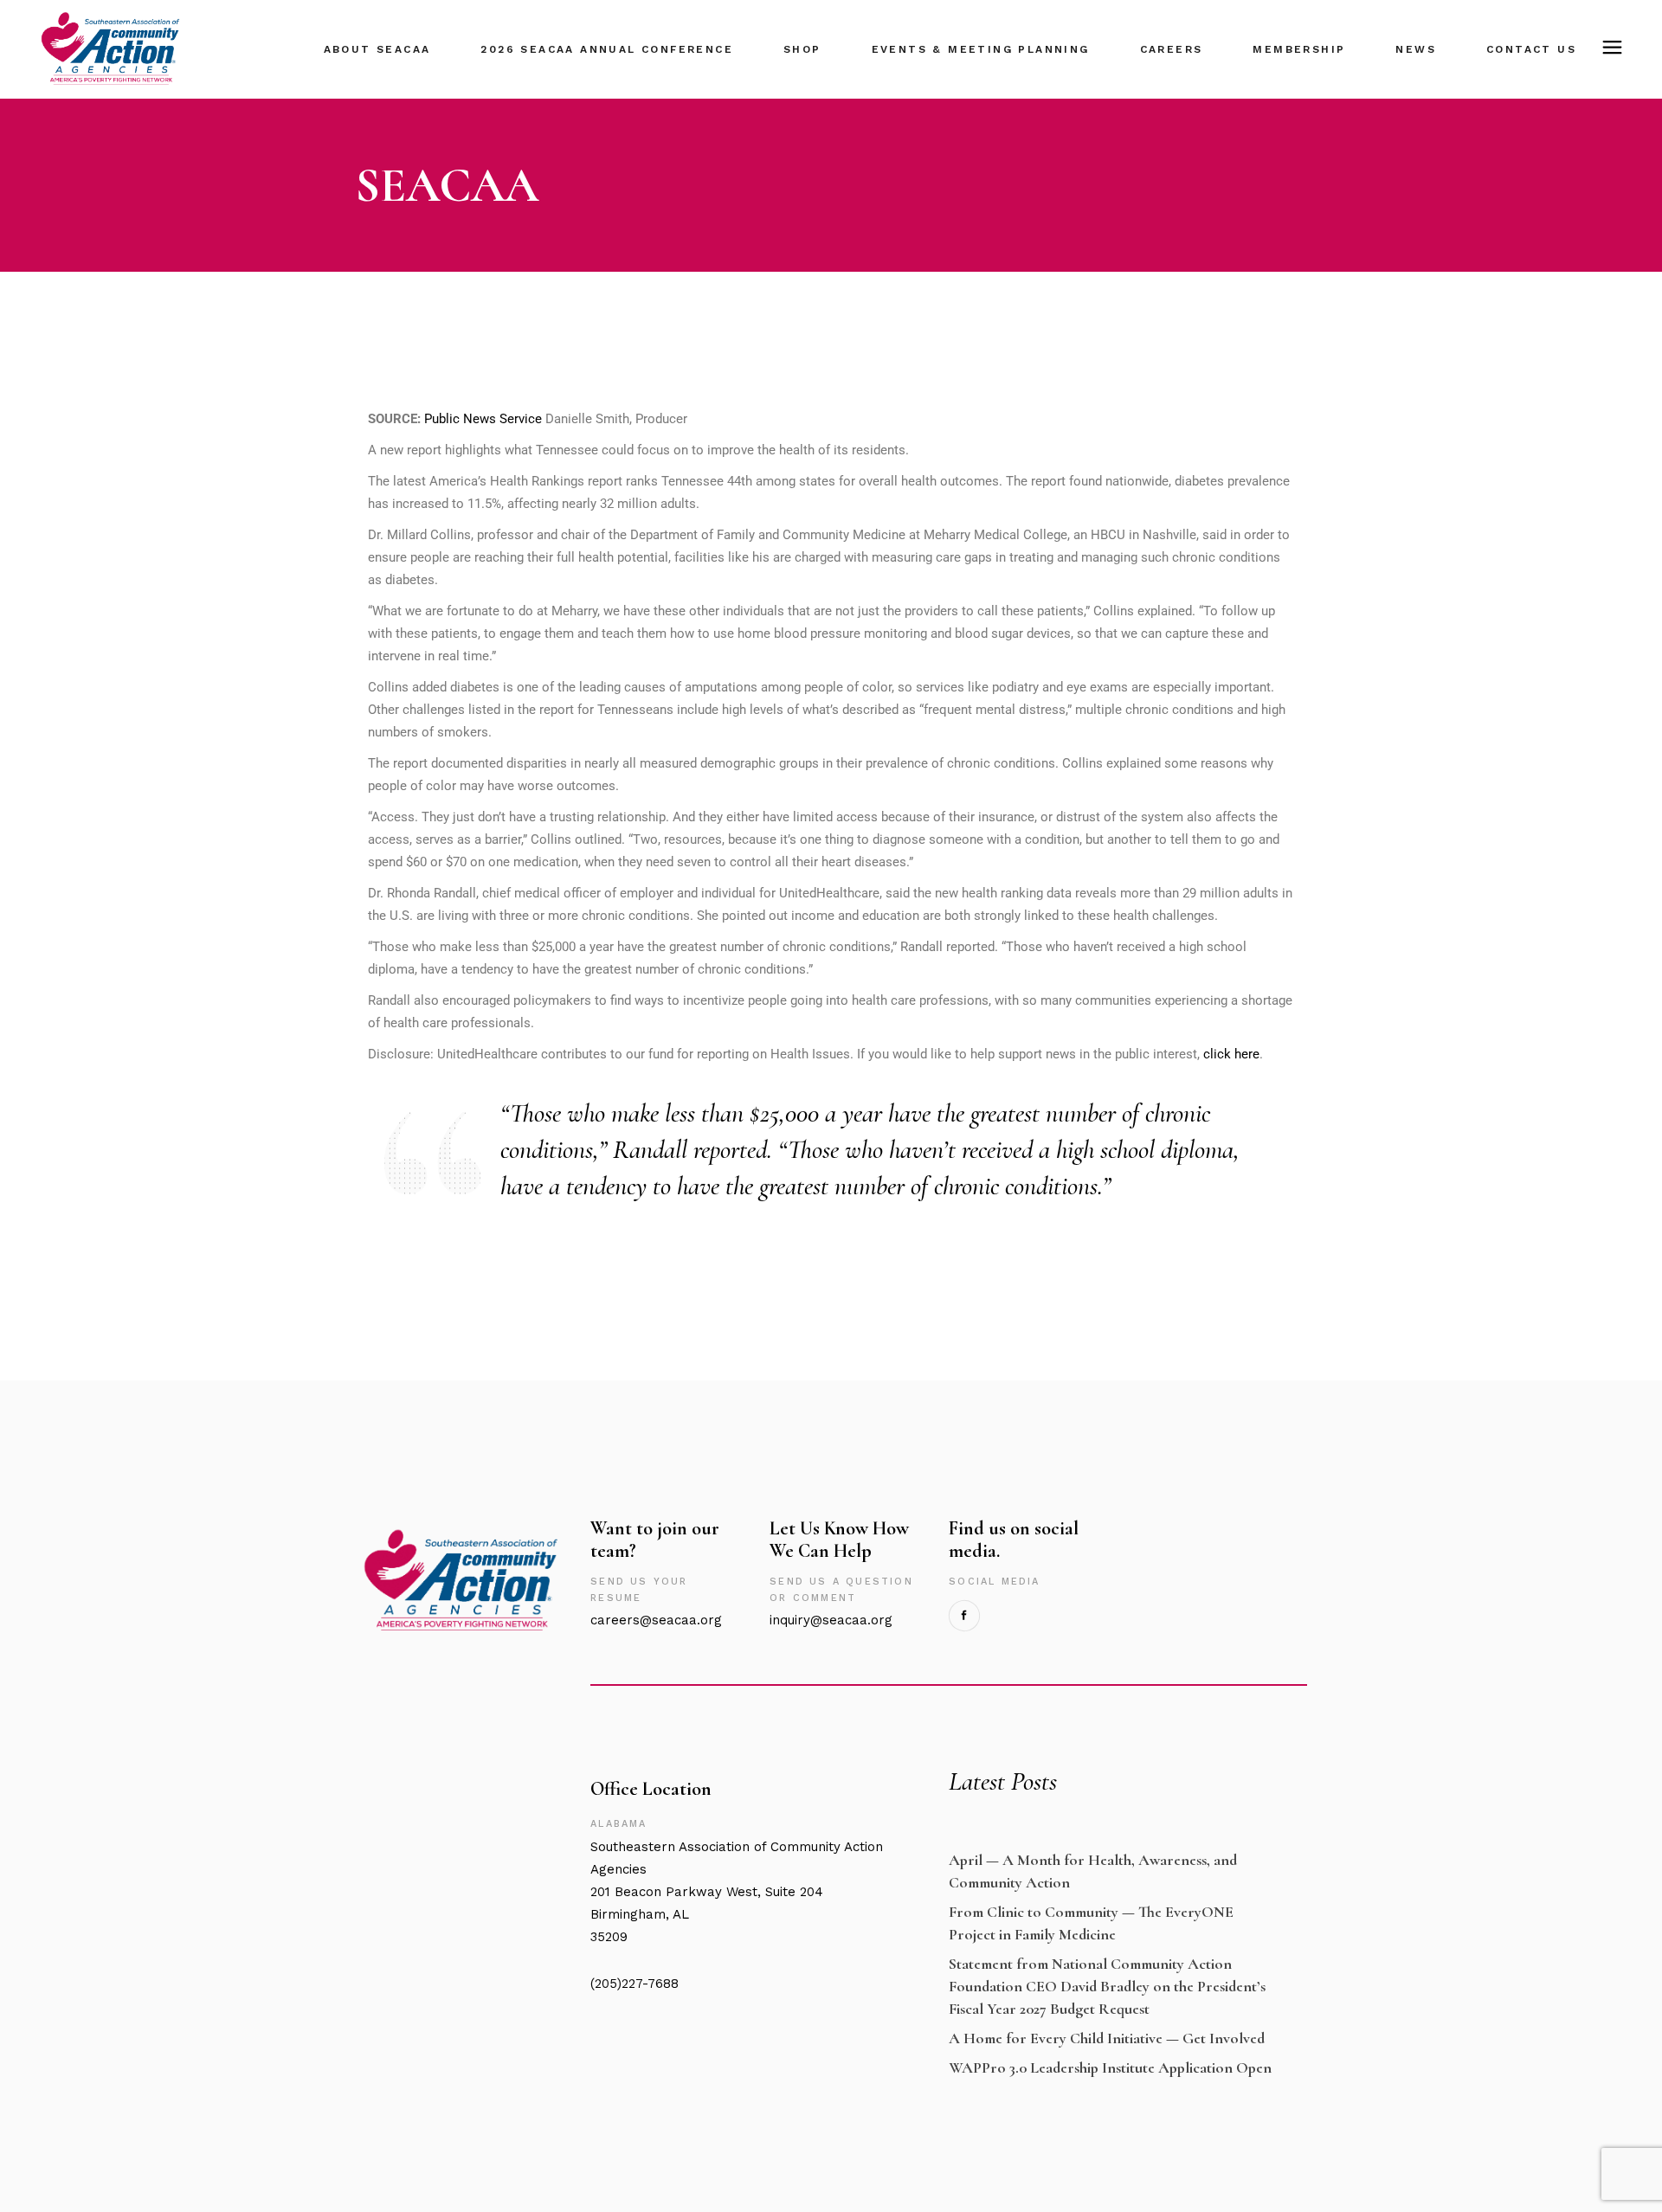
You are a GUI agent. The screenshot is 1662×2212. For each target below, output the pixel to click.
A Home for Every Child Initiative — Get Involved (1107, 2038)
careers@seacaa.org (656, 1620)
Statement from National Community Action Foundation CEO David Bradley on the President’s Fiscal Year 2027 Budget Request (1107, 1986)
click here (1231, 1054)
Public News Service (483, 419)
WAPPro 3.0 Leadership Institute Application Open (1110, 2067)
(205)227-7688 (635, 1984)
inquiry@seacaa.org (831, 1620)
